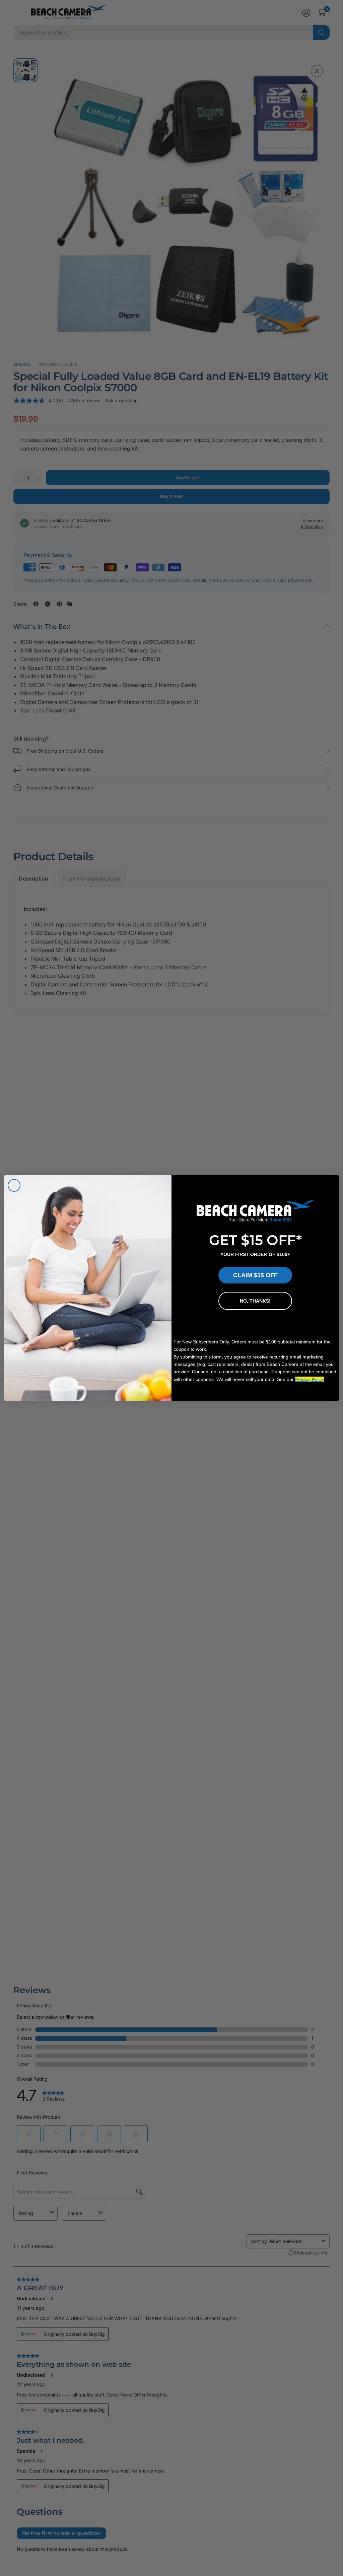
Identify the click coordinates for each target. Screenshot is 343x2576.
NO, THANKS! (255, 1301)
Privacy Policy (310, 1379)
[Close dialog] (14, 1185)
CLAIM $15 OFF (255, 1275)
